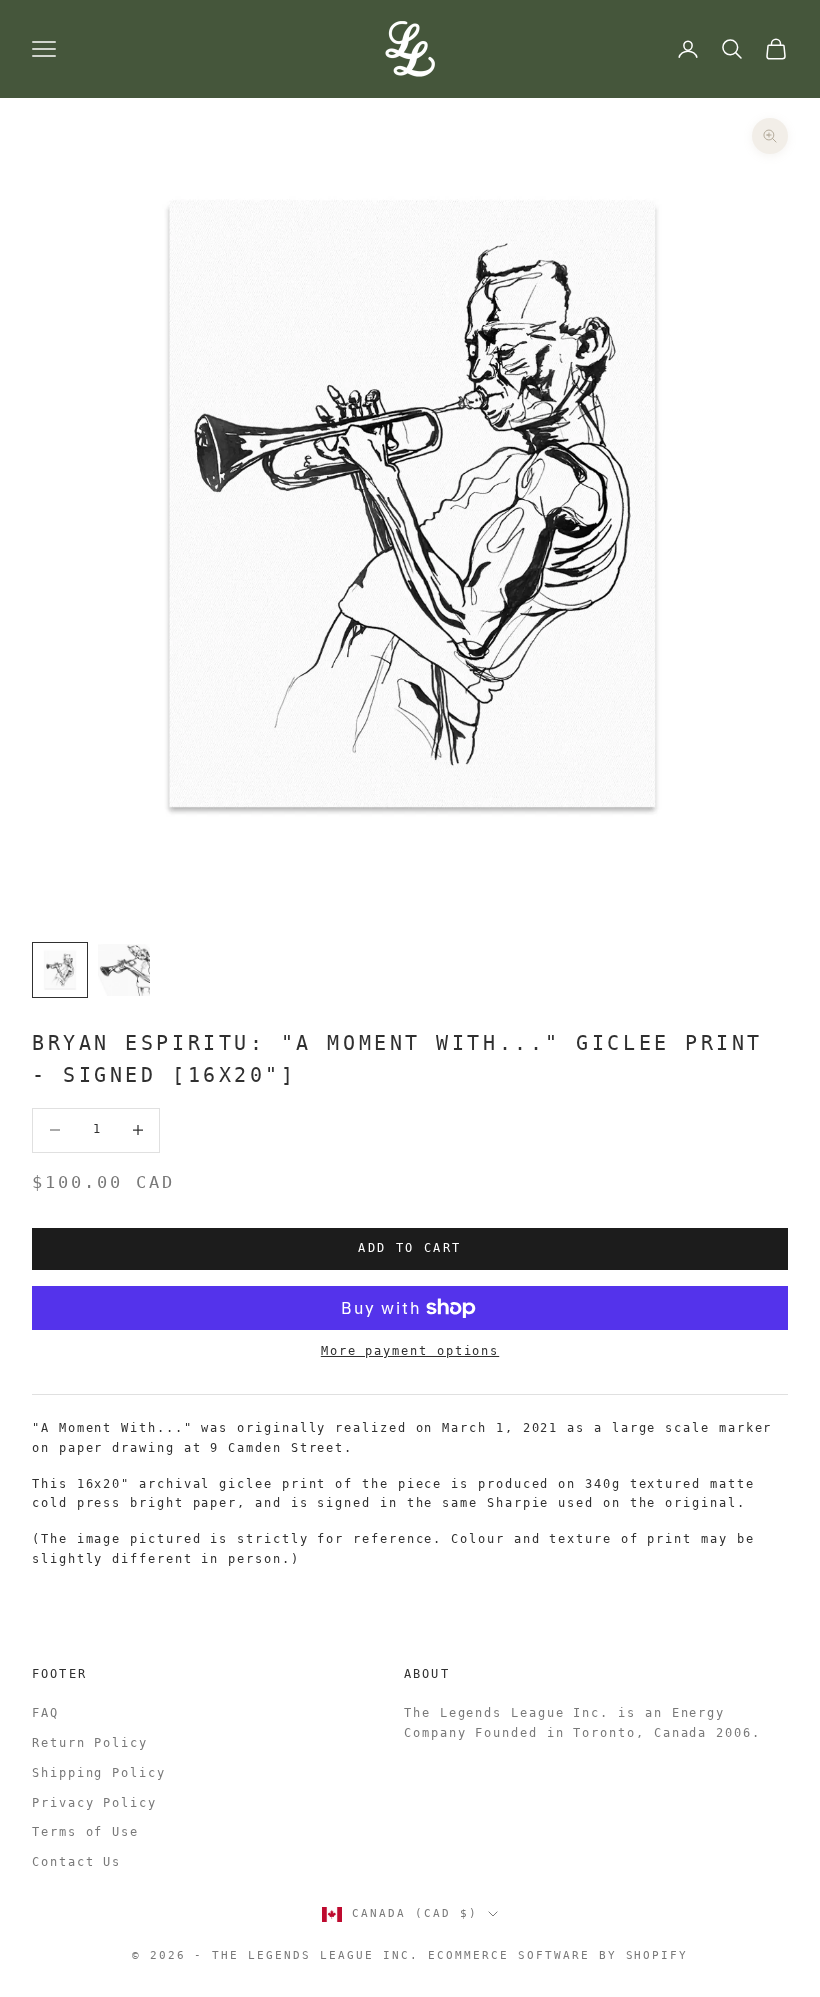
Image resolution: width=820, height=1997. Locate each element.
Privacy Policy (94, 1803)
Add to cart (409, 1248)
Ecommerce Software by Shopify (558, 1955)
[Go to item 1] (60, 970)
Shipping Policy (99, 1773)
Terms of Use (85, 1832)
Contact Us (76, 1862)
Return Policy (90, 1743)
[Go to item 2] (124, 970)
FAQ (45, 1713)
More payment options (410, 1351)
